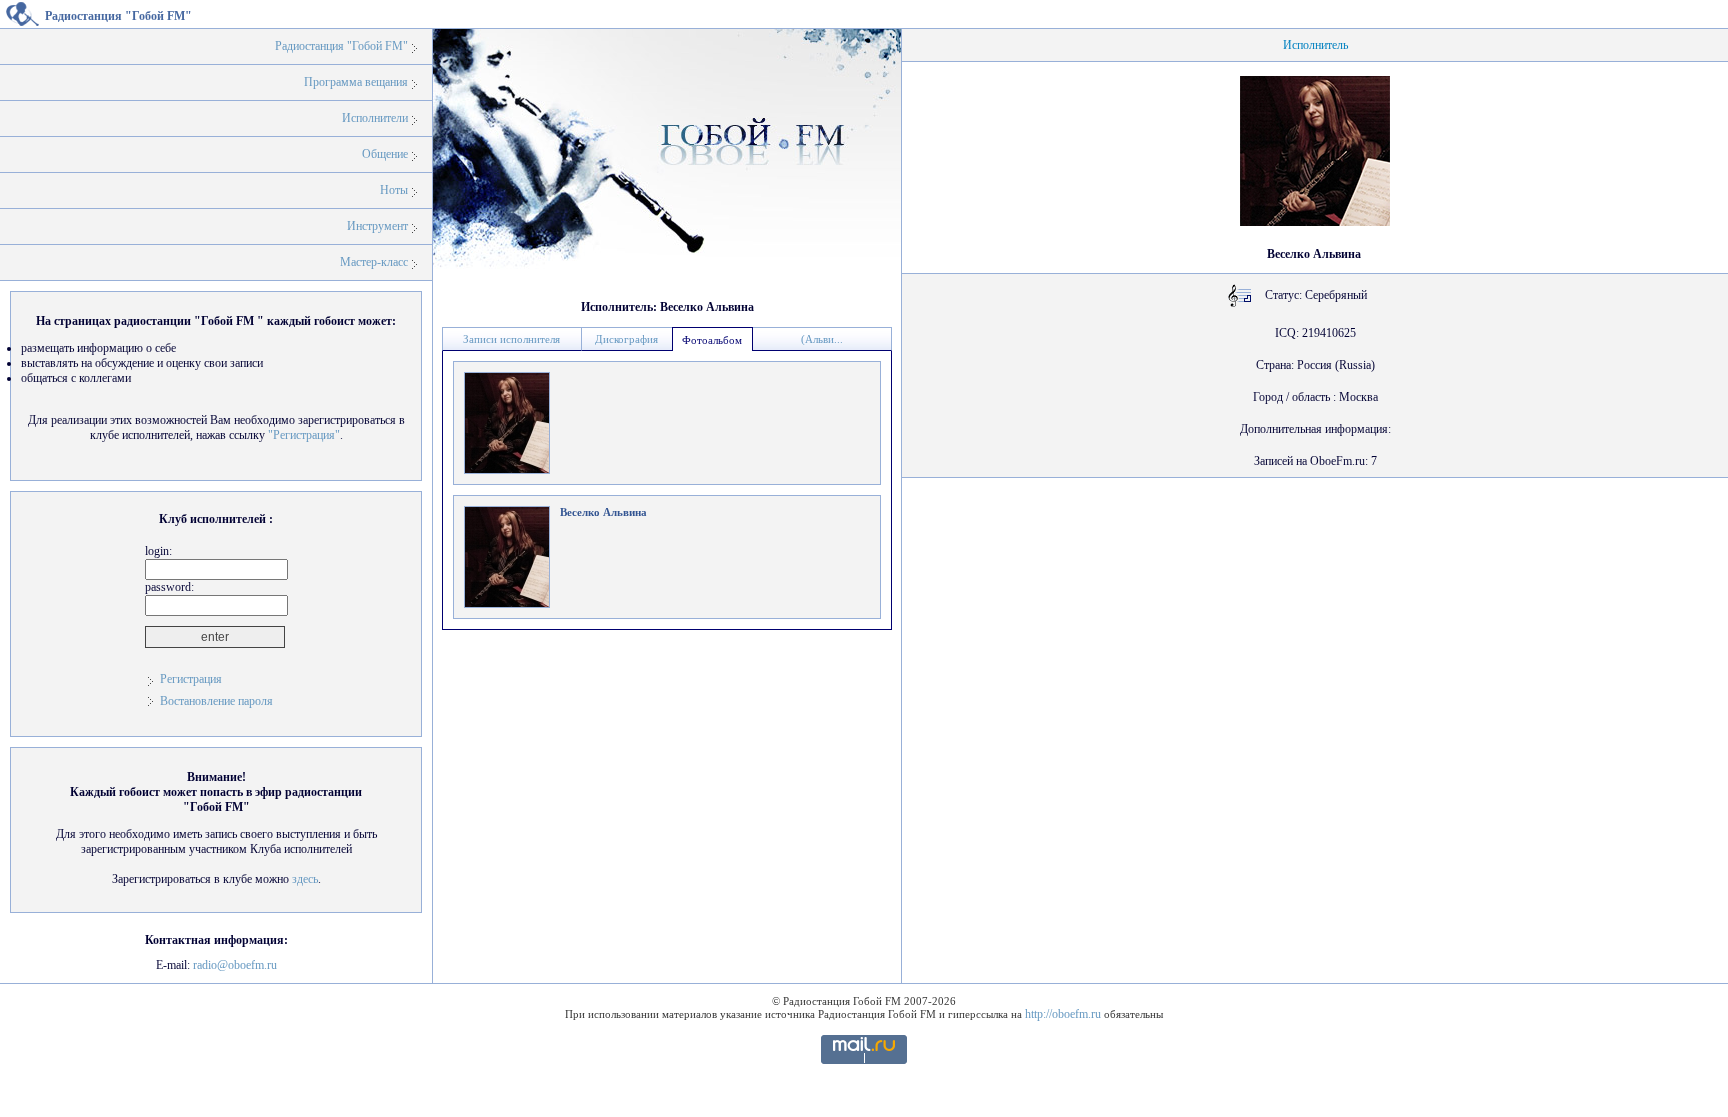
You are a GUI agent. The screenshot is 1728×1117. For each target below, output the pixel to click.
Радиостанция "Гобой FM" (341, 46)
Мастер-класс (374, 262)
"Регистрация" (304, 435)
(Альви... (822, 339)
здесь (305, 879)
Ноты (394, 190)
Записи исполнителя (511, 339)
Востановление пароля (216, 701)
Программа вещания (356, 82)
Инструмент (377, 226)
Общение (385, 154)
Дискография (626, 339)
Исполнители (375, 118)
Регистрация (191, 679)
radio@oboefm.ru (235, 965)
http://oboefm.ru (1063, 1014)
